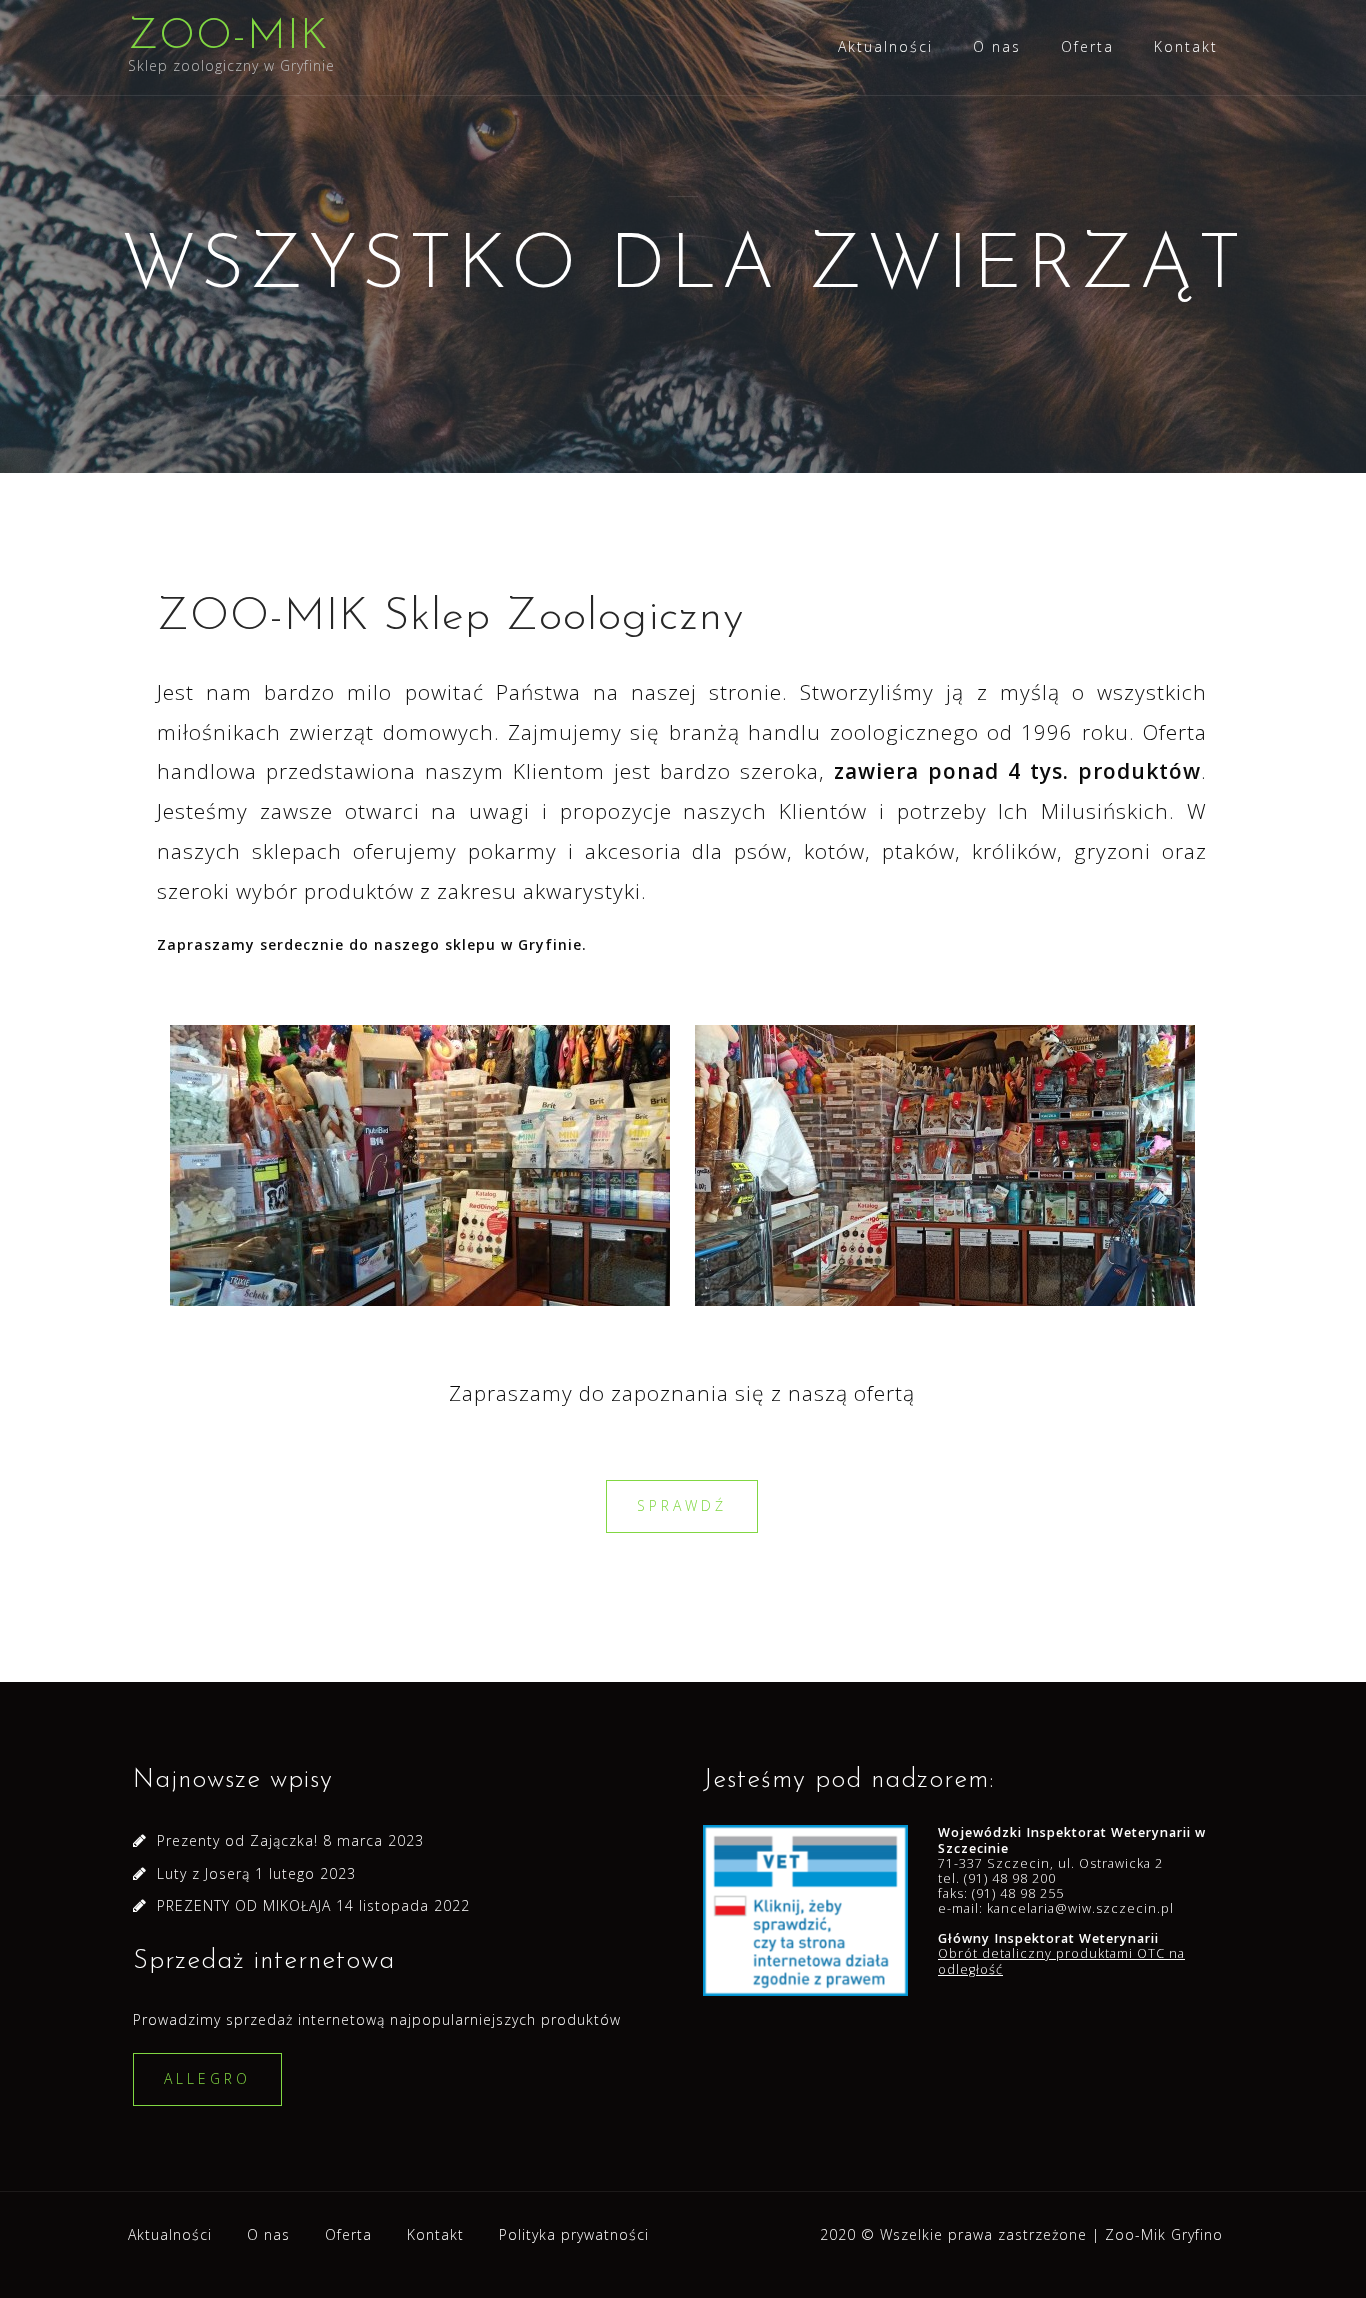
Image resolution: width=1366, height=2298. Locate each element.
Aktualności (885, 46)
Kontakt (1186, 46)
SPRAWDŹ (682, 1505)
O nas (997, 46)
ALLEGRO (207, 2078)
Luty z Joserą (203, 1873)
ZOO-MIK (228, 37)
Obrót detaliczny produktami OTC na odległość (1061, 1961)
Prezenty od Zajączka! (237, 1840)
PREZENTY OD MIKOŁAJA (244, 1905)
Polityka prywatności (574, 2234)
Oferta (1087, 46)
